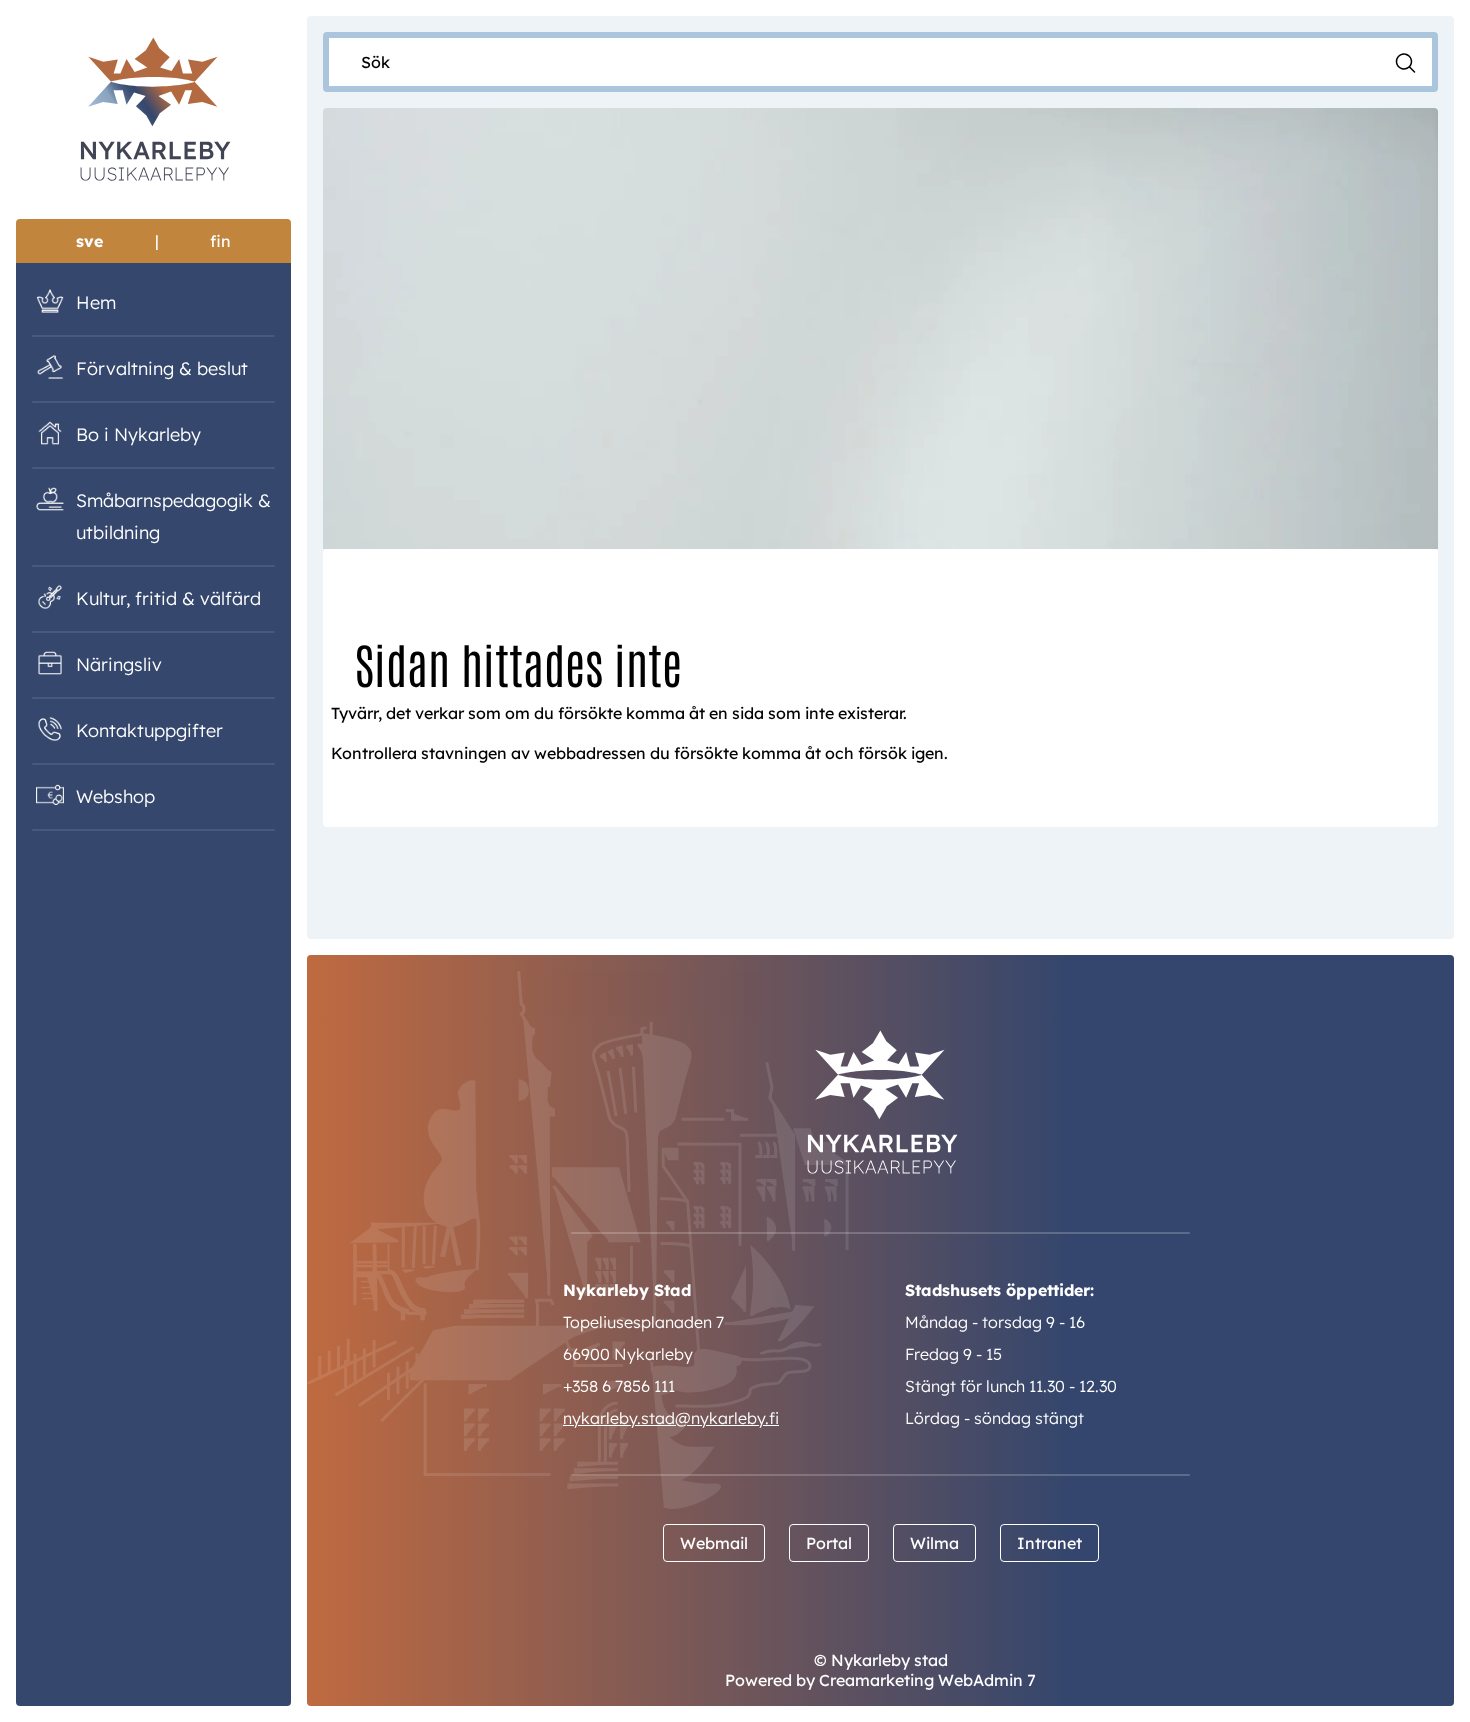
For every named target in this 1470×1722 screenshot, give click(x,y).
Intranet (1049, 1543)
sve (89, 241)
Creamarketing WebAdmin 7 (927, 1680)
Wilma (934, 1543)
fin (220, 241)
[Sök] (1405, 61)
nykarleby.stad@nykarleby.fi (671, 1418)
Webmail (714, 1543)
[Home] (153, 112)
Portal (829, 1543)
